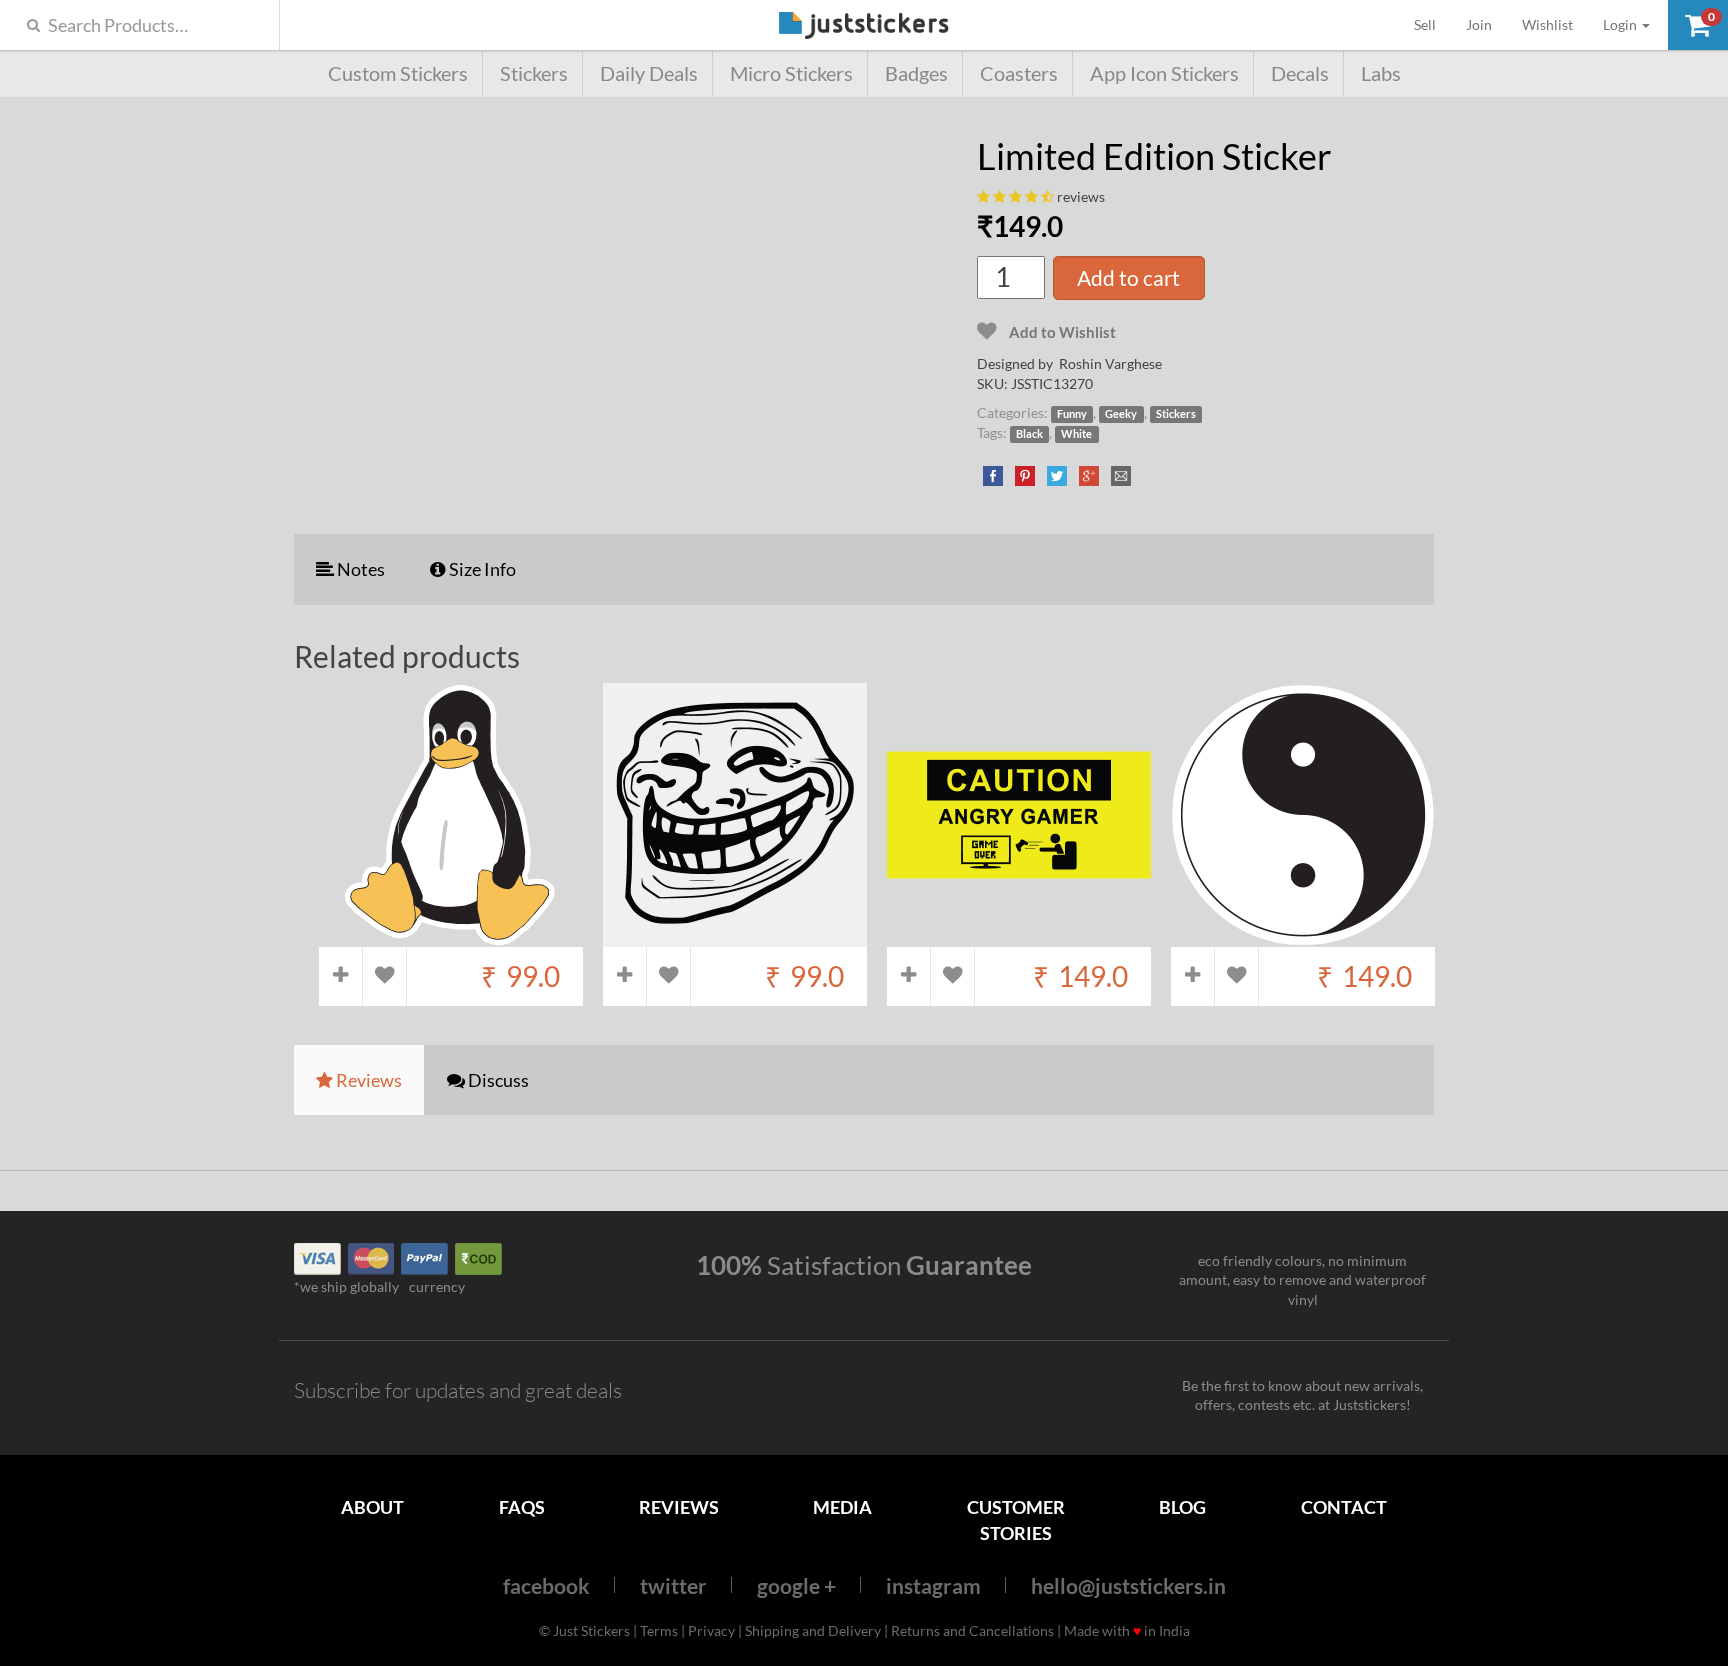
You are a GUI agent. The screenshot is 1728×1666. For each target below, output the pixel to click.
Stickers (534, 73)
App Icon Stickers (1164, 73)
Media (842, 1507)
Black (1029, 434)
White (1076, 434)
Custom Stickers (398, 73)
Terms (659, 1630)
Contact (1344, 1507)
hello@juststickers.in (1128, 1585)
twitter (673, 1585)
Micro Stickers (791, 73)
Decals (1300, 73)
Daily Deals (649, 73)
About (372, 1507)
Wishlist (1547, 24)
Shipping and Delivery (813, 1630)
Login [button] (1621, 24)
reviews (1081, 196)
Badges (916, 73)
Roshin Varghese (1110, 363)
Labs (1381, 73)
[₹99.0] (451, 936)
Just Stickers (864, 26)
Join (1479, 24)
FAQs (522, 1507)
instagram (933, 1585)
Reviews (679, 1507)
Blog (1182, 1507)
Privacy (711, 1630)
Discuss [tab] (497, 1080)
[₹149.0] (1019, 936)
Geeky (1121, 414)
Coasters (1019, 73)
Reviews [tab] (367, 1080)
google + (796, 1585)
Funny (1072, 414)
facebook (546, 1585)
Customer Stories (1016, 1519)
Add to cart (1128, 277)
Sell (1432, 24)
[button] (1698, 25)
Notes (359, 569)
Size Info (481, 569)
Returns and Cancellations (972, 1630)
